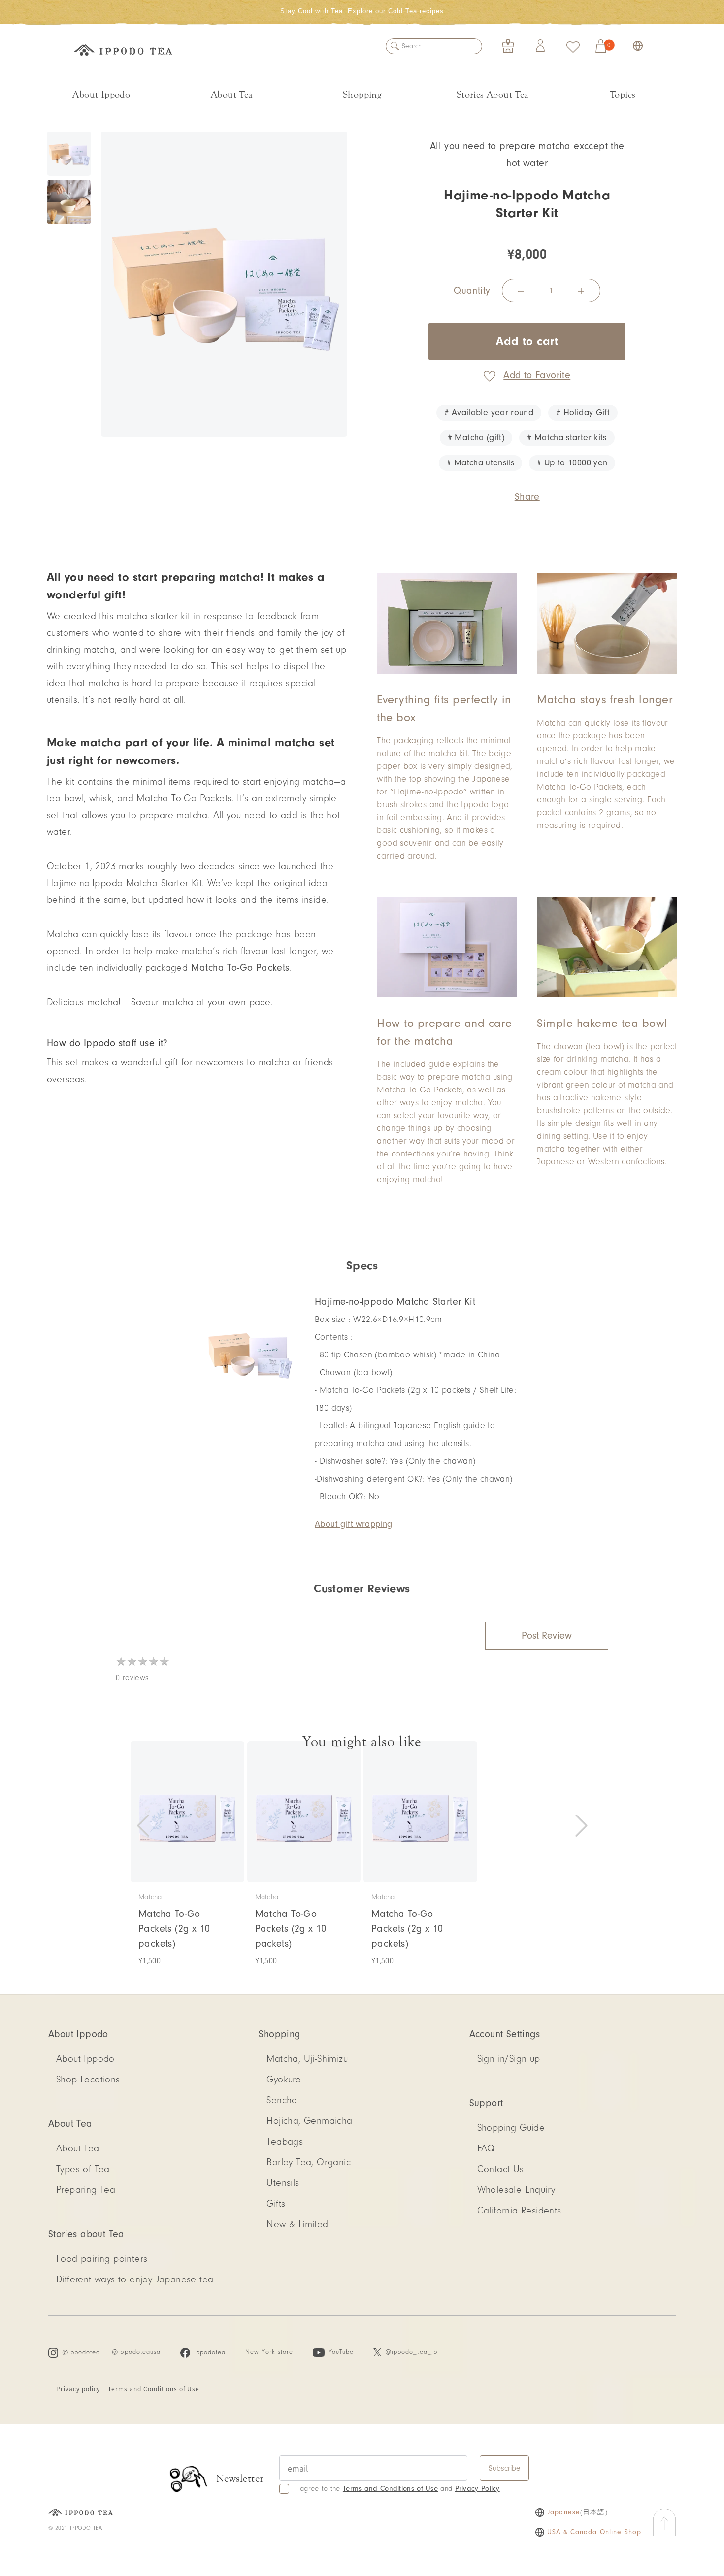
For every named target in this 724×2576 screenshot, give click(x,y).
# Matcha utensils (480, 463)
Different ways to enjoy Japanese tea (135, 2279)
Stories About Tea (493, 94)
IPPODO (123, 52)
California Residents (519, 2211)
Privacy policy (78, 2389)
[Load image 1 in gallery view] (69, 154)
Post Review (547, 1636)
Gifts (276, 2204)
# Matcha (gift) (476, 438)
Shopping (362, 94)
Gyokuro (284, 2080)
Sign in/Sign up (509, 2059)
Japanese (564, 2512)
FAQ (486, 2148)
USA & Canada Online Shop (594, 2532)
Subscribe (505, 2468)
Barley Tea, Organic (309, 2162)
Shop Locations (88, 2080)
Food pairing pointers (102, 2259)
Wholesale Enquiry (516, 2190)
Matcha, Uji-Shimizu (307, 2059)
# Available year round (489, 413)
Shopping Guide (511, 2128)
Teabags (285, 2142)
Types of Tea (83, 2169)
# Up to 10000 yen (572, 463)
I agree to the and (397, 2489)
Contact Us (501, 2169)
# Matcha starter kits (567, 438)
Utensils (283, 2183)
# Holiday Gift (583, 413)
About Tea (232, 94)
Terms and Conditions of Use (154, 2389)
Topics (623, 94)
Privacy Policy (477, 2489)
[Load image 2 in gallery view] (69, 202)
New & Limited (297, 2224)
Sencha (282, 2100)
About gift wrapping (354, 1524)
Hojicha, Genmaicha (309, 2121)
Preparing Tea (86, 2190)
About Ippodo (101, 94)
